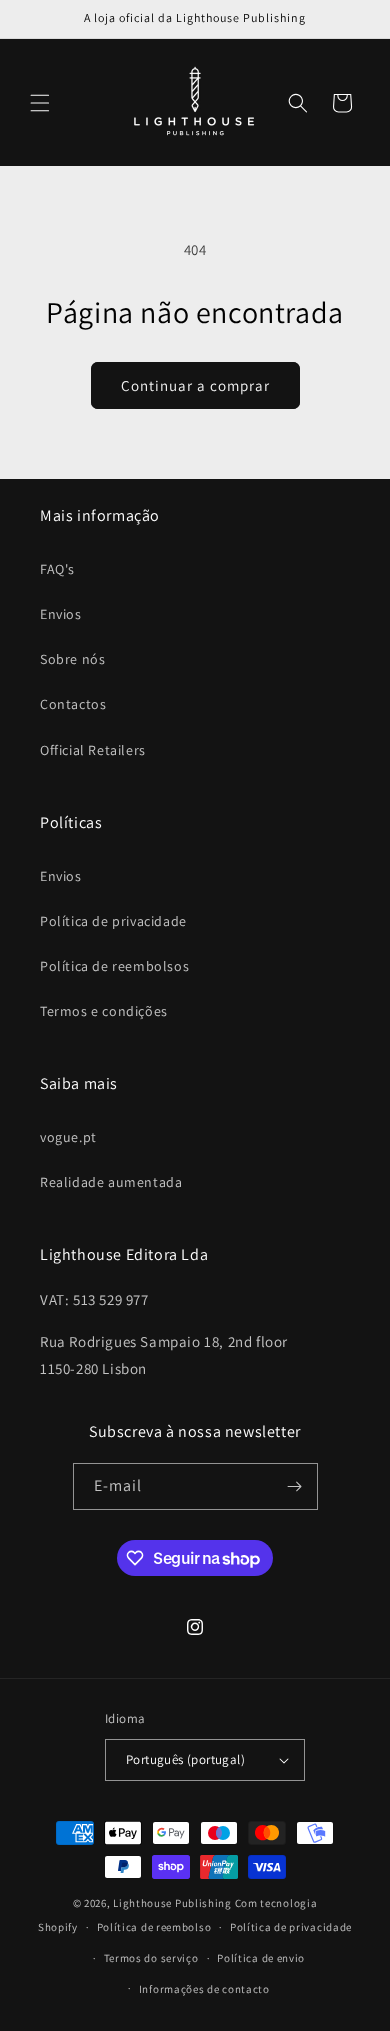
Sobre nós (72, 659)
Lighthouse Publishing (172, 1903)
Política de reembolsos (114, 966)
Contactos (73, 704)
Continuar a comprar (195, 385)
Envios (61, 614)
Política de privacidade (113, 921)
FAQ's (57, 569)
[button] (40, 103)
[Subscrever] (295, 1486)
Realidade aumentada (111, 1182)
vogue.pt (68, 1137)
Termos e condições (104, 1011)
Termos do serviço (151, 1958)
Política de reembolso (154, 1927)
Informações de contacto (204, 1989)
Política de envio (261, 1958)
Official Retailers (93, 750)
